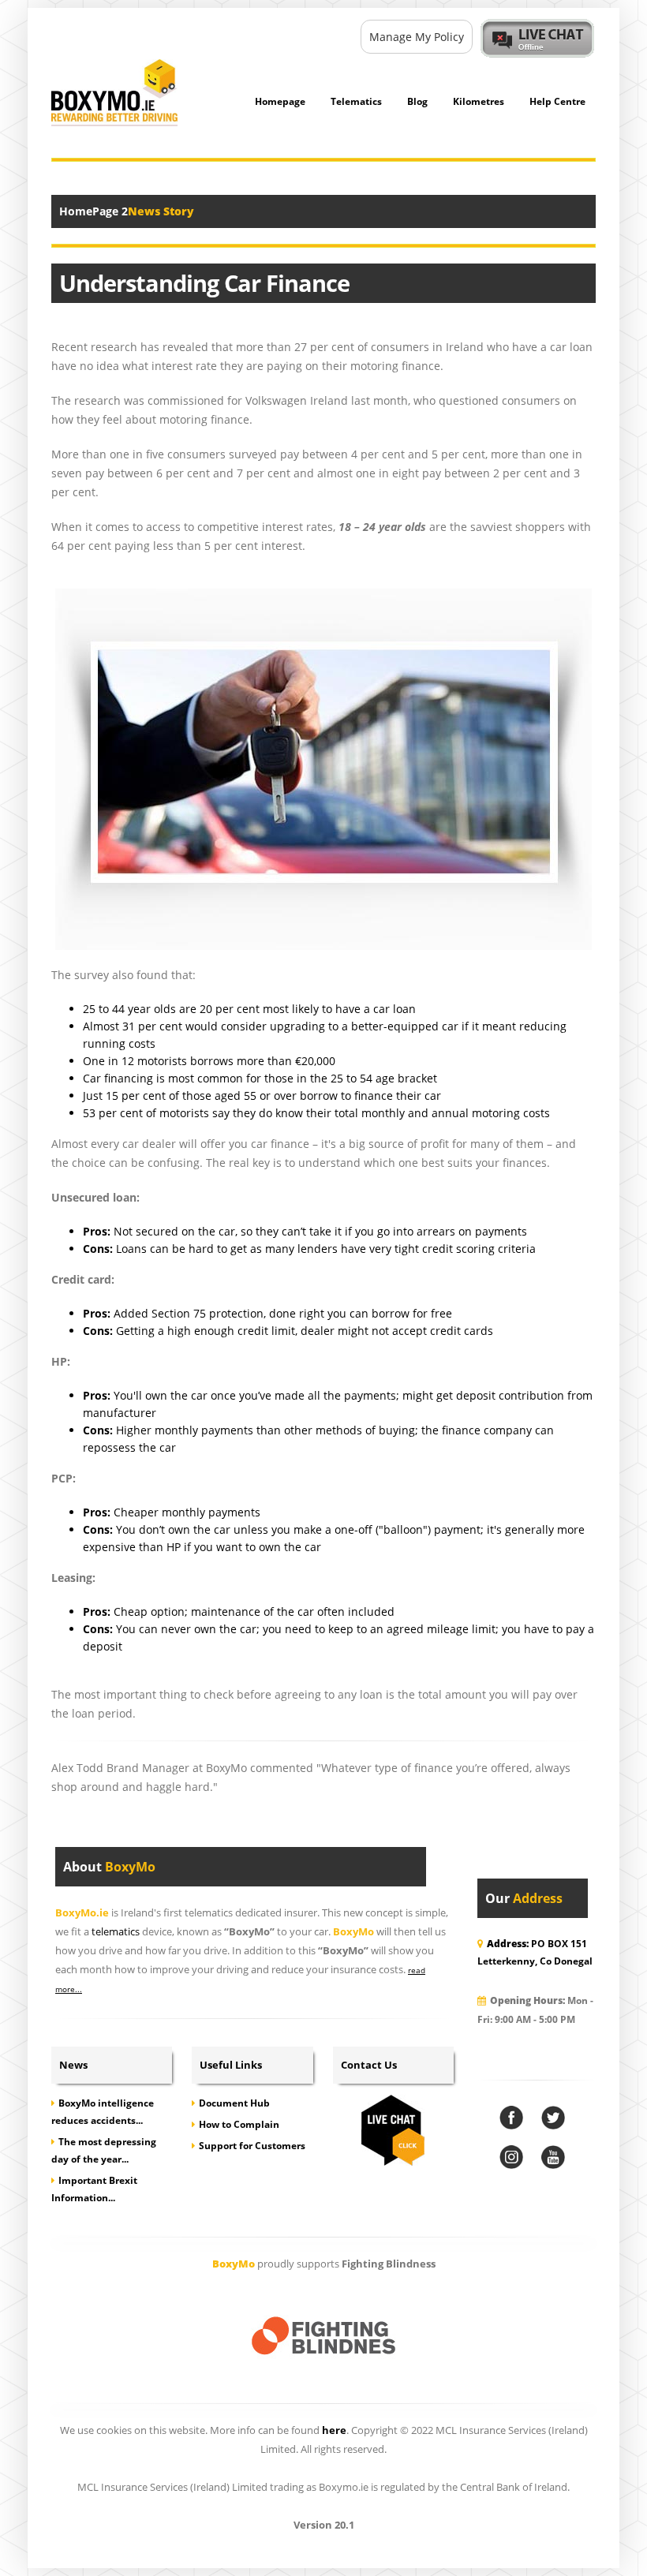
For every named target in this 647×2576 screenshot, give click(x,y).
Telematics (356, 101)
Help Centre (557, 101)
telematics (116, 1932)
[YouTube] (553, 2157)
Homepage (280, 101)
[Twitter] (553, 2118)
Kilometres (479, 101)
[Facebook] (511, 2118)
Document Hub (234, 2103)
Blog (417, 101)
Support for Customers (252, 2146)
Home (76, 211)
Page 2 (110, 211)
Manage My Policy (417, 37)
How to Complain (239, 2124)
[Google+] (511, 2157)
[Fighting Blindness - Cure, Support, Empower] (323, 2337)
